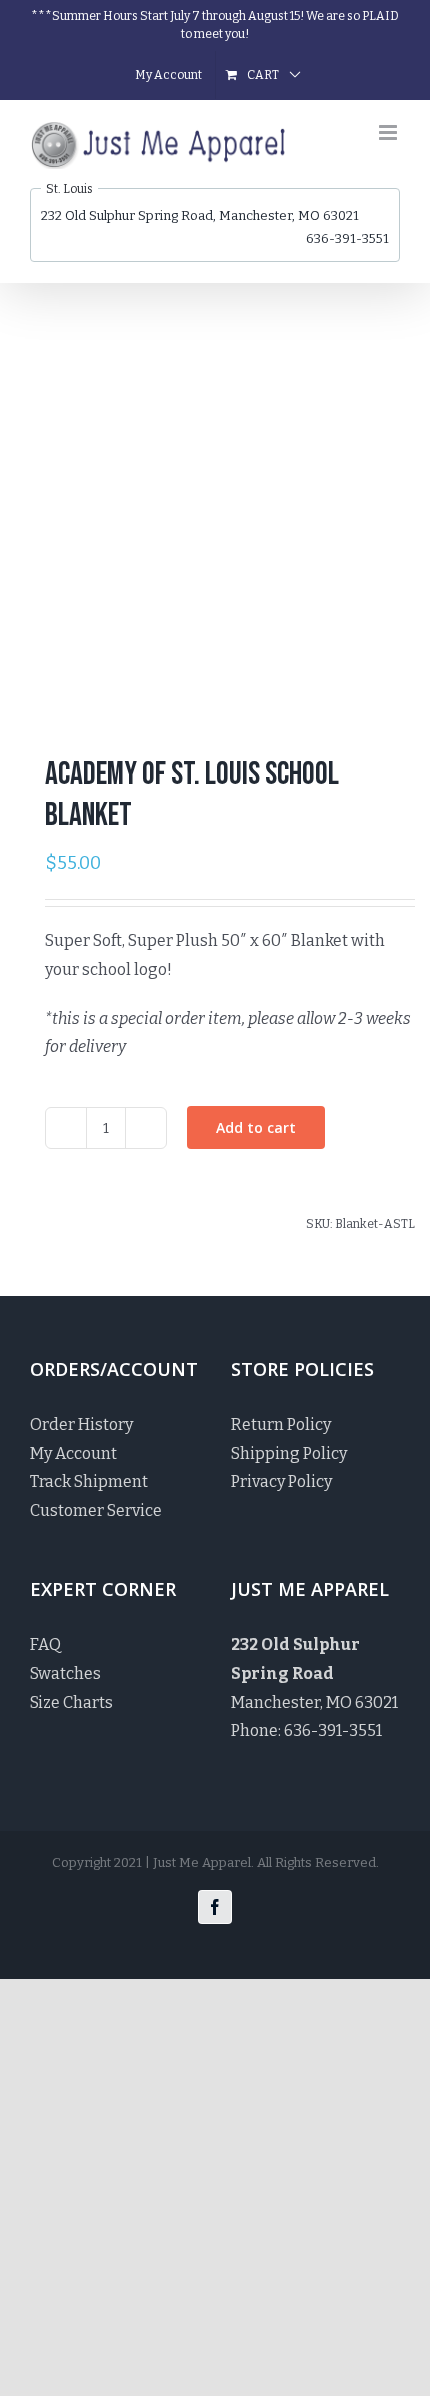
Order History (81, 1424)
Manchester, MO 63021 (314, 1673)
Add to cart (256, 1127)
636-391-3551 (347, 238)
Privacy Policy (281, 1481)
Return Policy (281, 1424)
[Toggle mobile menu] (389, 132)
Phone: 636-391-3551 (306, 1730)
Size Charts (71, 1702)
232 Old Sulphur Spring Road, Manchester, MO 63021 (200, 215)
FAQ (45, 1644)
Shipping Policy (289, 1453)
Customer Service (96, 1510)
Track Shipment (89, 1481)
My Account (73, 1453)
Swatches (65, 1673)
